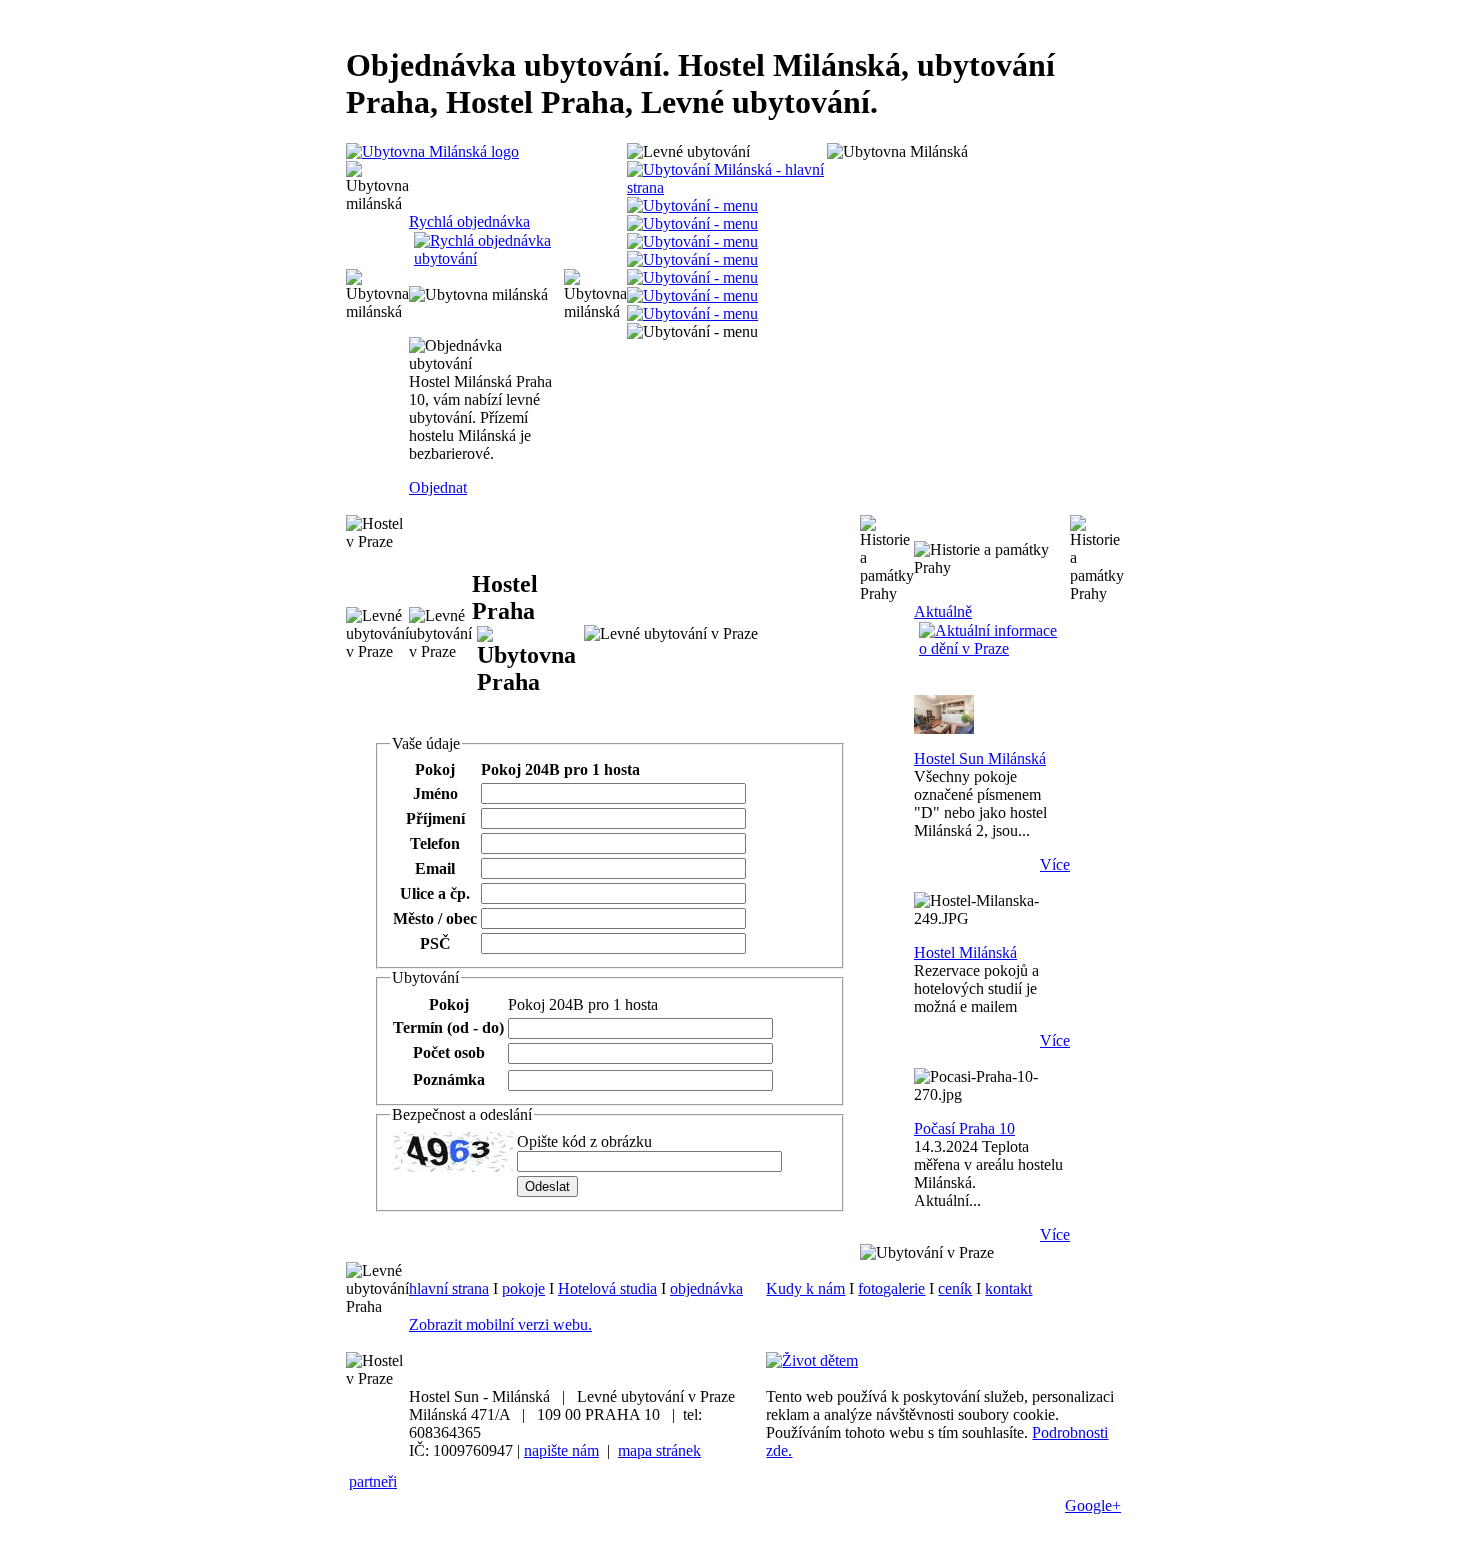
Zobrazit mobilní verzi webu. (500, 1324)
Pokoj (435, 769)
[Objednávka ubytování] (692, 205)
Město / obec (435, 918)
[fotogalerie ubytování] (692, 277)
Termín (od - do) (448, 1027)
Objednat (438, 487)
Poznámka (449, 1079)
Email (435, 868)
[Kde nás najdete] (692, 259)
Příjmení (435, 818)
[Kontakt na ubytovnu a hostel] (692, 313)
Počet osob (449, 1052)
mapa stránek (659, 1450)
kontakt (1008, 1288)
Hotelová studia (607, 1288)
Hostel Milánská (965, 952)
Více (1055, 864)
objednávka (706, 1288)
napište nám (561, 1450)
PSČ (435, 943)
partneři (373, 1481)
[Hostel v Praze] (692, 241)
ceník (955, 1288)
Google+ (1093, 1505)
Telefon (435, 843)
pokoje (523, 1288)
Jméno (435, 793)
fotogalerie (891, 1288)
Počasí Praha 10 (964, 1128)
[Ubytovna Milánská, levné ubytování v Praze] (692, 223)
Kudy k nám (805, 1288)
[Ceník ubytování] (692, 295)
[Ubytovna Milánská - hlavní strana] (432, 151)
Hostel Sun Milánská (980, 758)
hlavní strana (449, 1288)
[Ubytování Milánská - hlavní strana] (727, 187)
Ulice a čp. (435, 893)
